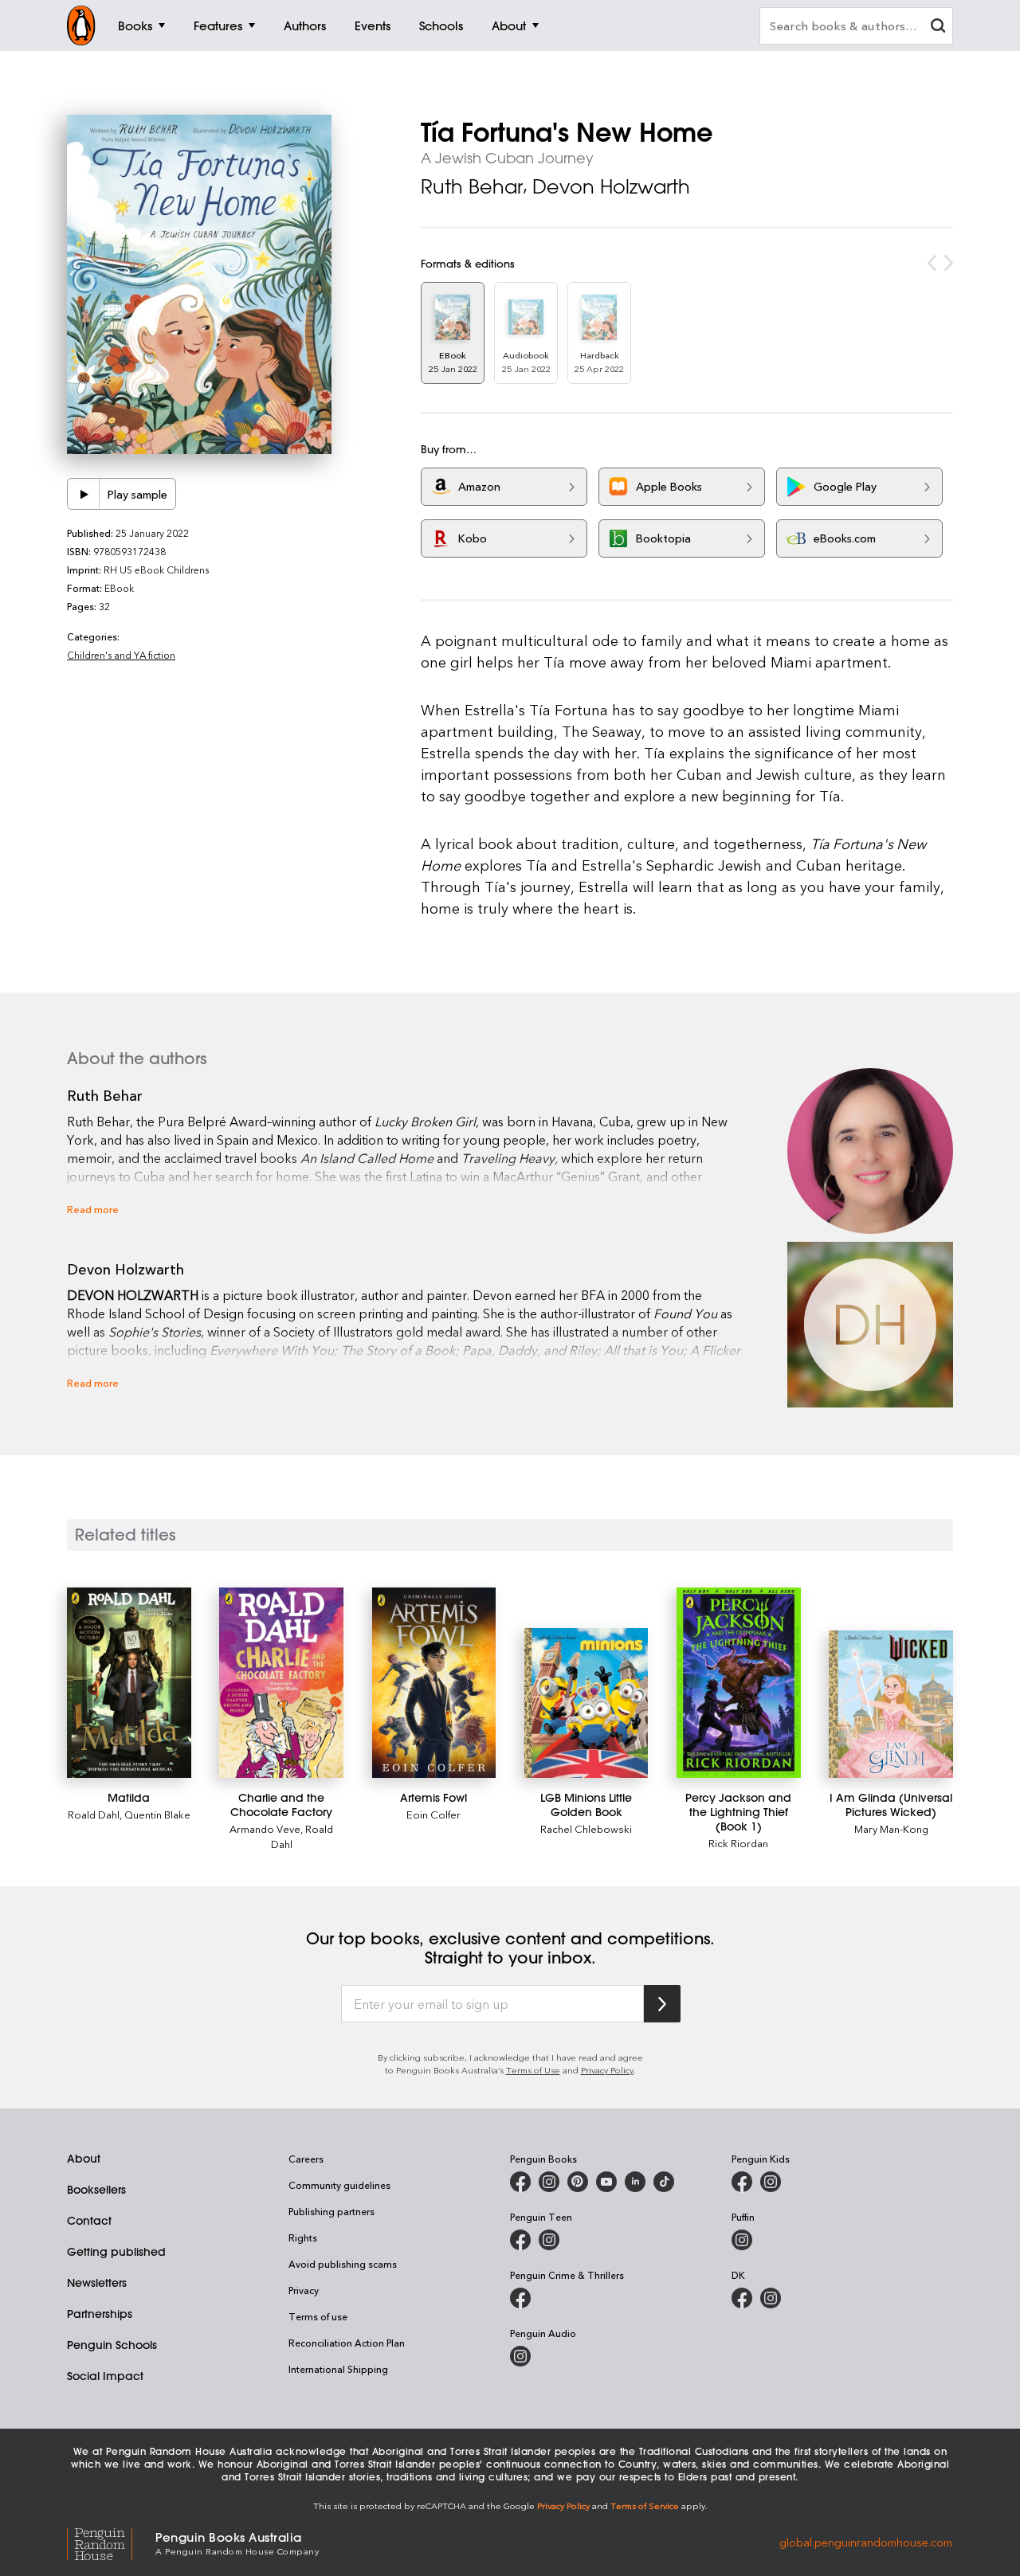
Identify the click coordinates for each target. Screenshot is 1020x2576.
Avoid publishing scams (343, 2264)
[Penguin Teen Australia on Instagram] (549, 2240)
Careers (306, 2159)
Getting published (116, 2252)
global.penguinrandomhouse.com (866, 2542)
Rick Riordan (738, 1843)
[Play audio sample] (84, 494)
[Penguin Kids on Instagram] (771, 2182)
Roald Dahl (94, 1814)
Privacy (304, 2290)
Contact (89, 2221)
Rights (303, 2237)
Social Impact (105, 2376)
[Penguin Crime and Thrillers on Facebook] (520, 2298)
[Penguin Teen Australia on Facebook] (520, 2240)
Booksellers (96, 2190)
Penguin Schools (112, 2345)
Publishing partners (331, 2211)
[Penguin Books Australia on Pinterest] (578, 2182)
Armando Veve (265, 1828)
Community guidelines (339, 2185)
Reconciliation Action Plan (347, 2343)
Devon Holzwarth (611, 186)
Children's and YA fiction (121, 655)
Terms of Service (645, 2506)
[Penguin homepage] (81, 25)
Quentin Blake (157, 1814)
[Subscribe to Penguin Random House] (662, 2004)
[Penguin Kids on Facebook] (742, 2182)
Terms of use (318, 2316)
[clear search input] (938, 27)
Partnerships (100, 2314)
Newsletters (97, 2283)
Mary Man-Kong (891, 1828)
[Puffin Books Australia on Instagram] (742, 2240)
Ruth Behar (472, 186)
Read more (93, 1209)
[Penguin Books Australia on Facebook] (520, 2182)
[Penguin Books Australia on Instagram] (549, 2182)
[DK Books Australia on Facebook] (742, 2298)
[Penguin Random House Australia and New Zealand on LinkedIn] (635, 2182)
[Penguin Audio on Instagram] (520, 2356)
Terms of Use (533, 2070)
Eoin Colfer (433, 1814)
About (84, 2159)
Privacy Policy (607, 2070)
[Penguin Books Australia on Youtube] (606, 2182)
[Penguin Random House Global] (111, 2542)
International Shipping (338, 2369)
